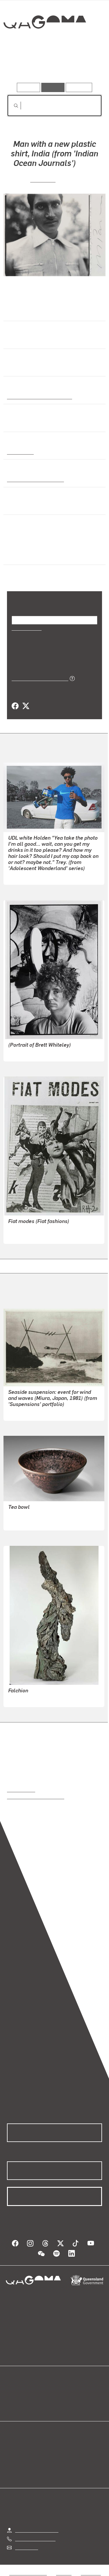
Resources (79, 87)
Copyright (91, 2573)
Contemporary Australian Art (39, 396)
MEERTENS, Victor (27, 1699)
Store (12, 2406)
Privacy (64, 2573)
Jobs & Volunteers (28, 2573)
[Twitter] (26, 706)
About (63, 2399)
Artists (53, 66)
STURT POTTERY (26, 1522)
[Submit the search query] (11, 106)
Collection (44, 43)
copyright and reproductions (36, 1796)
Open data (17, 2392)
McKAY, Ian (19, 1515)
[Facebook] (15, 706)
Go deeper (86, 66)
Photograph (19, 452)
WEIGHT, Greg (23, 1053)
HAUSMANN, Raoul (28, 1235)
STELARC (18, 1412)
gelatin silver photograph (34, 479)
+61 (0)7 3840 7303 (35, 2539)
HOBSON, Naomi (25, 876)
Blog (62, 2392)
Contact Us (26, 2547)
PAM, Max (43, 179)
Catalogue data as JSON (38, 678)
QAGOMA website (25, 2399)
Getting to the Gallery (37, 2530)
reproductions (21, 1789)
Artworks (21, 66)
